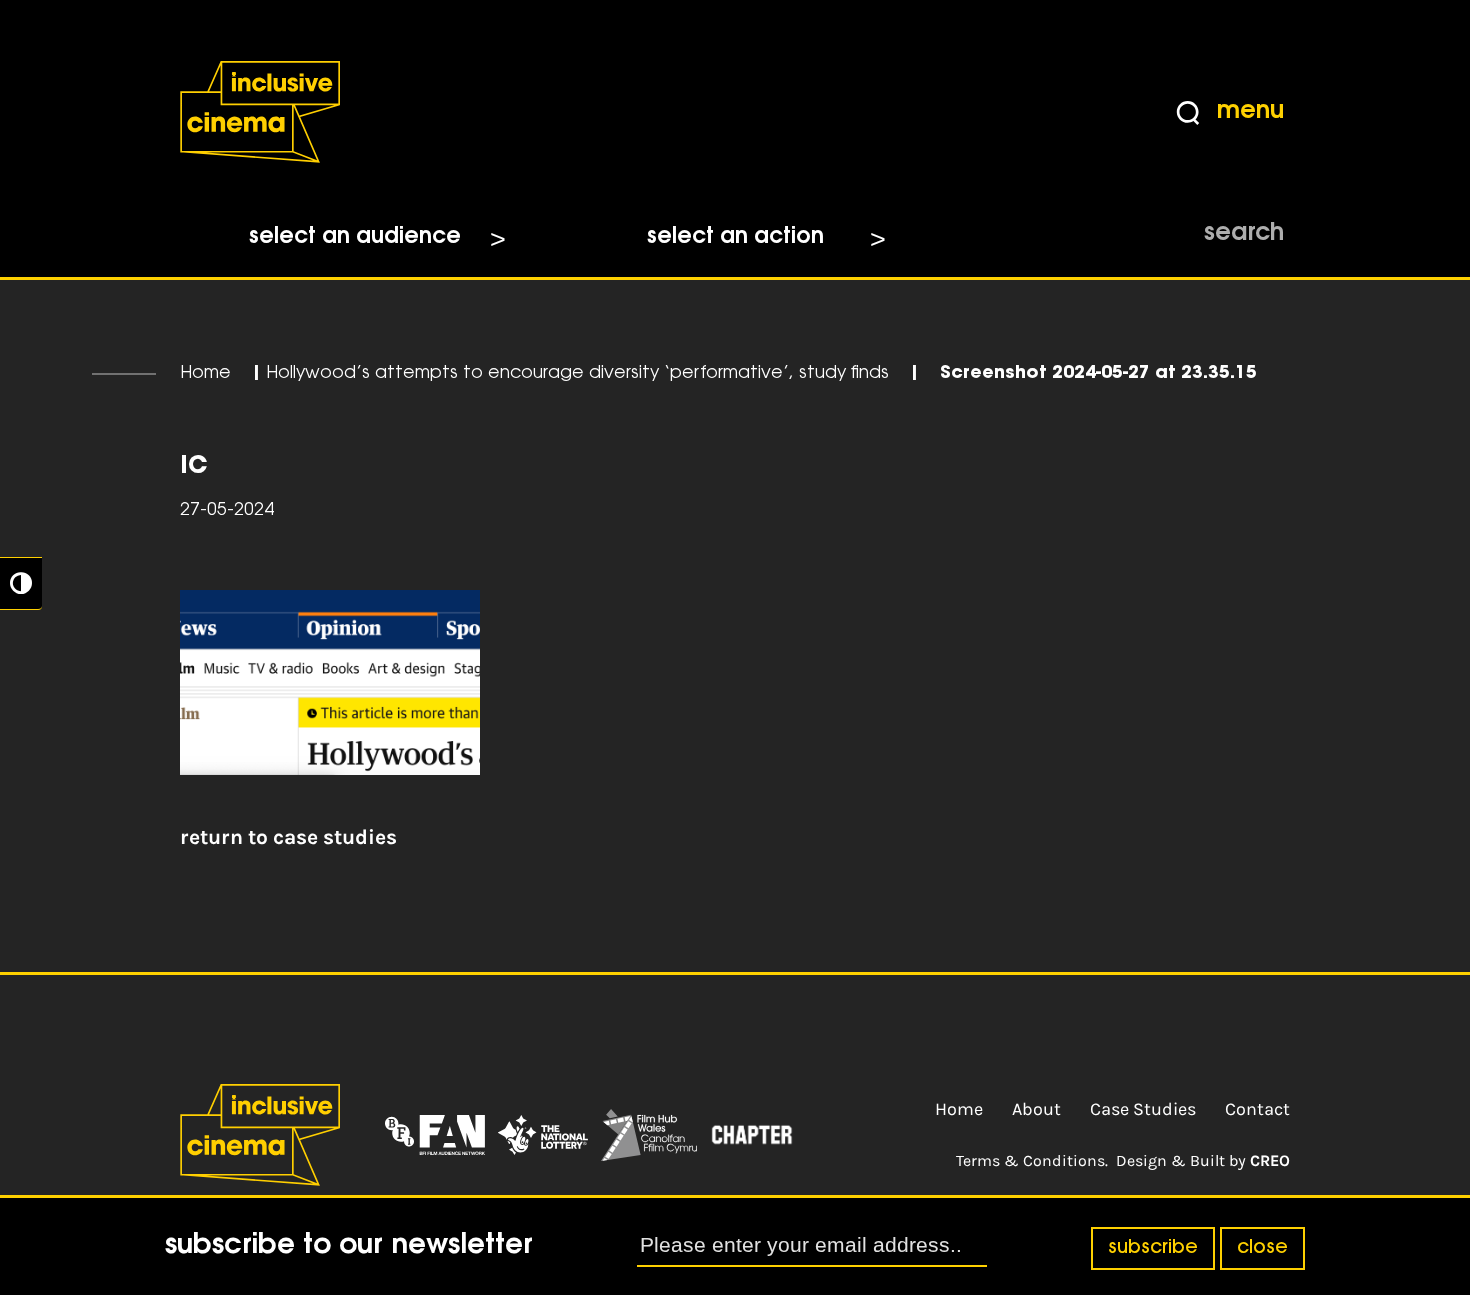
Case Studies (1143, 1109)
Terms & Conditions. (1032, 1160)
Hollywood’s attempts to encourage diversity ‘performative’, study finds (577, 374)
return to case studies (288, 837)
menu (1250, 112)
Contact (1257, 1109)
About (1036, 1109)
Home (205, 374)
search (1244, 234)
